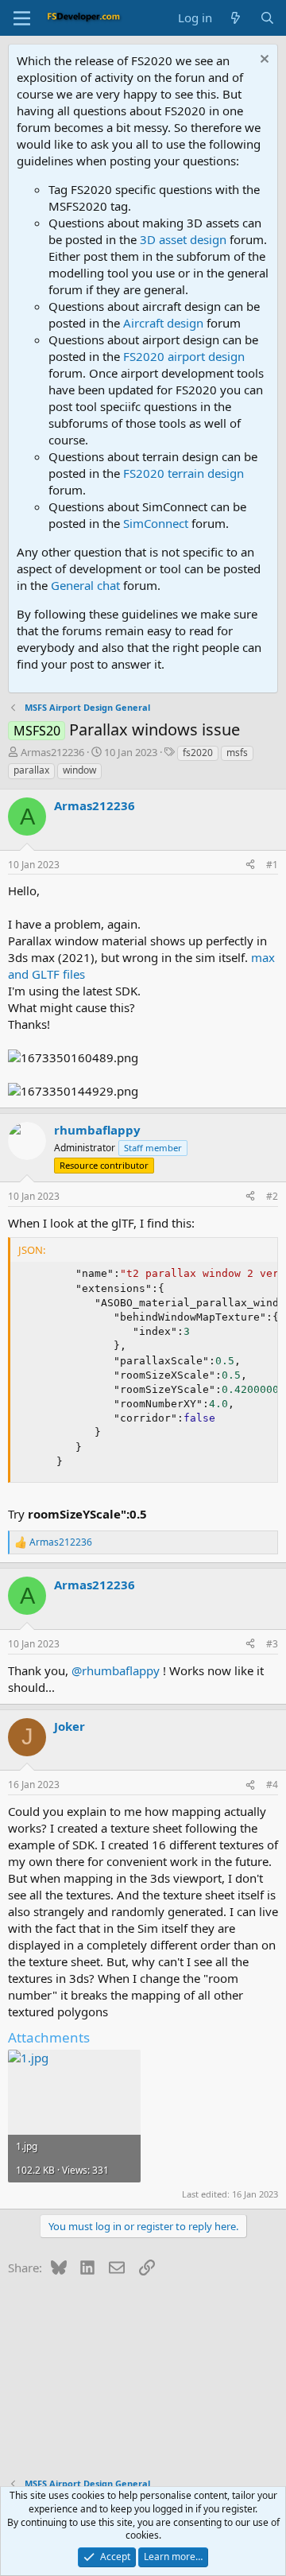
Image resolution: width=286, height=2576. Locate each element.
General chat (85, 585)
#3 (272, 1644)
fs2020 (198, 753)
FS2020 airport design (184, 356)
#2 (272, 1196)
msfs (237, 753)
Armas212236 (52, 752)
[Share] (250, 865)
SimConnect (156, 523)
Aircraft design (163, 323)
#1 (272, 865)
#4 (272, 1785)
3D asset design (183, 239)
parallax (31, 770)
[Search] (267, 18)
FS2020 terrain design (184, 473)
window (79, 770)
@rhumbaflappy (116, 1670)
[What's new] (236, 18)
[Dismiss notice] (263, 61)
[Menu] (22, 18)
